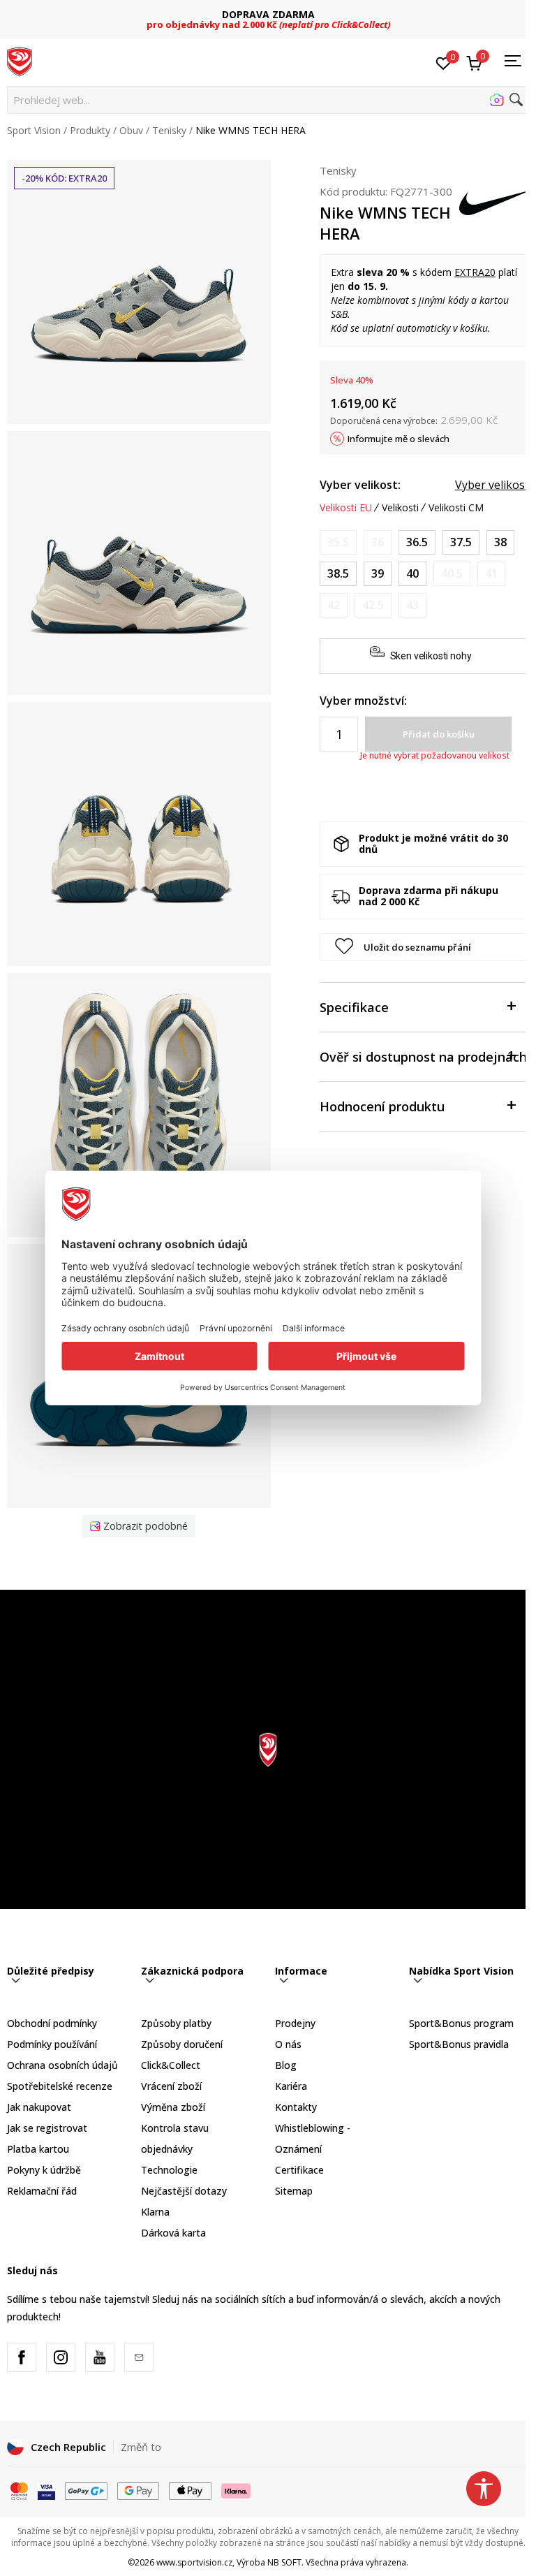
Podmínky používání (52, 2044)
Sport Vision (34, 130)
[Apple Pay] (190, 2489)
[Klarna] (237, 2489)
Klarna (155, 2212)
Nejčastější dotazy (184, 2191)
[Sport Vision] (20, 61)
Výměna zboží (173, 2107)
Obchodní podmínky (52, 2023)
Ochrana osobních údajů (62, 2065)
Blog (286, 2065)
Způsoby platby (176, 2023)
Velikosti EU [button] (346, 508)
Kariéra (291, 2086)
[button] (268, 100)
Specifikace (354, 1007)
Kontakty (296, 2107)
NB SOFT (284, 2562)
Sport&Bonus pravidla (459, 2044)
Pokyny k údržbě (44, 2170)
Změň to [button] (141, 2447)
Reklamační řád (42, 2191)
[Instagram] (61, 2357)
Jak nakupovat (39, 2107)
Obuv (131, 130)
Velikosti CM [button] (456, 508)
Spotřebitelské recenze (60, 2086)
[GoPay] (86, 2489)
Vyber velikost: (360, 485)
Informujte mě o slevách (399, 439)
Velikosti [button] (400, 508)
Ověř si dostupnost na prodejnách (423, 1057)
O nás (288, 2044)
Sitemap (294, 2191)
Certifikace (299, 2170)
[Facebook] (22, 2357)
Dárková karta (173, 2233)
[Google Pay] (139, 2489)
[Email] (139, 2357)
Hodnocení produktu (382, 1106)
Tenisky (169, 130)
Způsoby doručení (182, 2044)
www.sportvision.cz (194, 2562)
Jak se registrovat (47, 2128)
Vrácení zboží (171, 2086)
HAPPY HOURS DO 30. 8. (268, 14)
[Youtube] (100, 2357)
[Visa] (46, 2489)
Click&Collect (171, 2065)
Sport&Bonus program (461, 2023)
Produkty (90, 130)
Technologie (169, 2170)
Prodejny (295, 2023)
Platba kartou (38, 2149)
